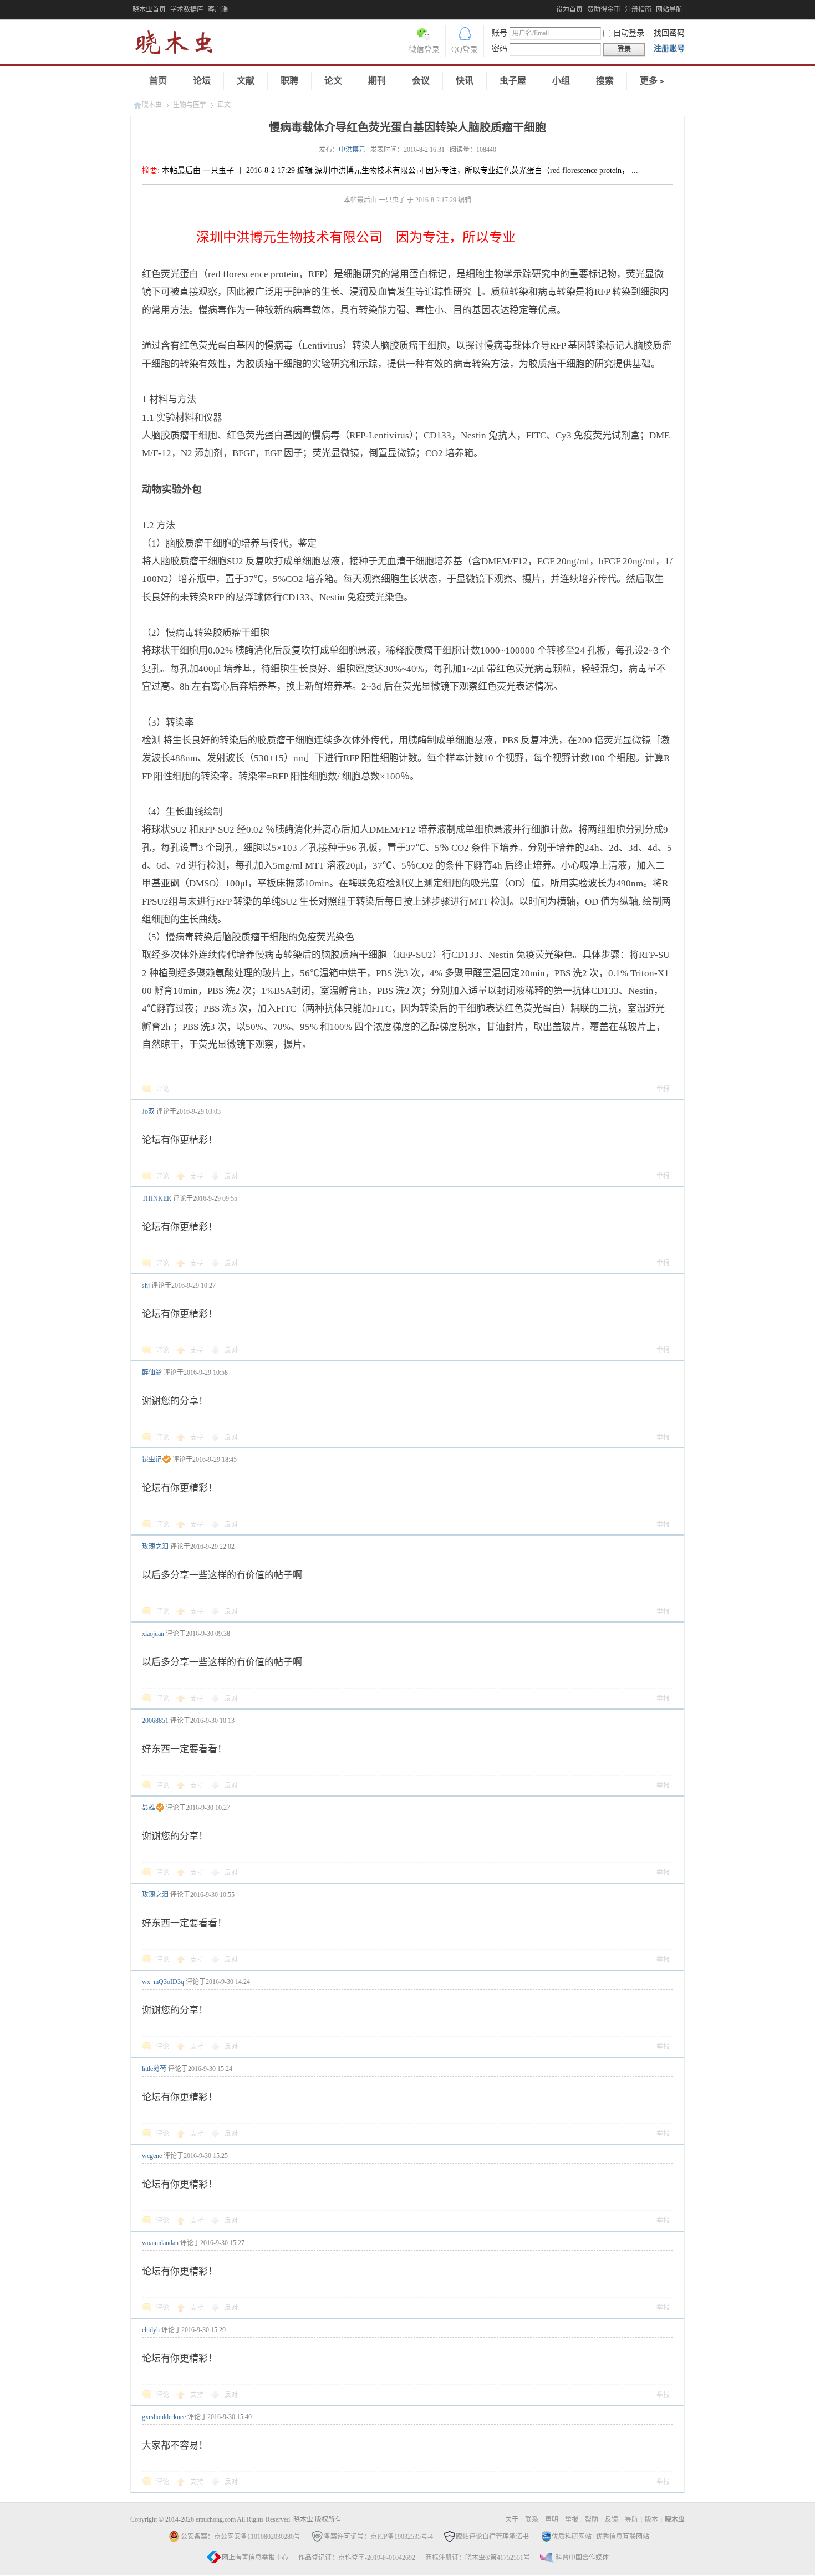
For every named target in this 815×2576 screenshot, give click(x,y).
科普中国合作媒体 (582, 2558)
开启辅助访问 (553, 8)
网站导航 (669, 9)
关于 (512, 2519)
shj (146, 1286)
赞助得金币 (604, 9)
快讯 (465, 81)
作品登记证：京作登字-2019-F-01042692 (357, 2558)
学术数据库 (187, 9)
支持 (198, 1176)
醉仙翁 (152, 1373)
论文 (333, 81)
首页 (158, 81)
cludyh (151, 2330)
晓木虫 (180, 45)
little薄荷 (154, 2069)
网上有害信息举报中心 (255, 2558)
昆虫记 (152, 1460)
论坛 (202, 81)
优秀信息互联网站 (623, 2537)
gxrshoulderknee (164, 2417)
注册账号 (669, 49)
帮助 (592, 2519)
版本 (651, 2519)
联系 (532, 2519)
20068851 (155, 1721)
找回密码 (669, 33)
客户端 (218, 9)
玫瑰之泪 (155, 1547)
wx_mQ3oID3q (163, 1982)
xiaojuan (153, 1634)
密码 (500, 49)
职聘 (289, 81)
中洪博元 (352, 150)
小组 (561, 81)
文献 (246, 81)
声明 (552, 2519)
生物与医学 (190, 105)
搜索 (605, 81)
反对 (231, 1176)
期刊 (377, 81)
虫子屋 (513, 81)
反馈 (612, 2519)
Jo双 (148, 1111)
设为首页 (569, 9)
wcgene (152, 2156)
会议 (421, 81)
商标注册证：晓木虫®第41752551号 (478, 2558)
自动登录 (629, 33)
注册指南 (638, 9)
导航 (631, 2519)
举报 (663, 1089)
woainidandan (160, 2243)
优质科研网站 (572, 2537)
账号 (500, 33)
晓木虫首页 (149, 9)
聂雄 (149, 1808)
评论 (162, 1089)
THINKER (157, 1198)
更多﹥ (653, 81)
